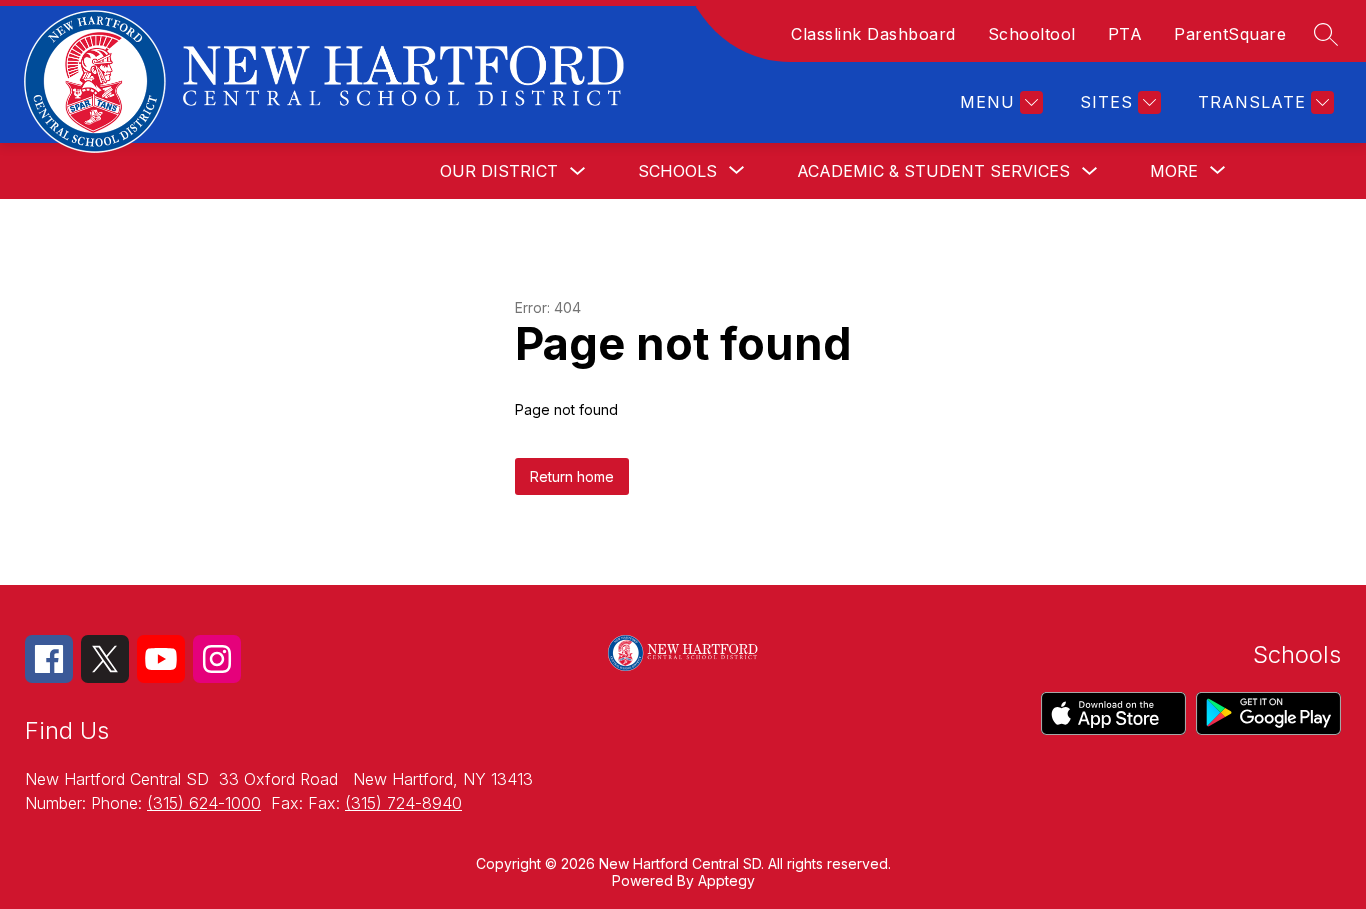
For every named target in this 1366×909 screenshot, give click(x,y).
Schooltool (1032, 34)
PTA (1125, 34)
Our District (499, 171)
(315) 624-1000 (204, 803)
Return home (572, 476)
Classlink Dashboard (873, 34)
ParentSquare (1230, 34)
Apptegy (726, 880)
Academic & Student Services (933, 171)
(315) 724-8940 (403, 803)
